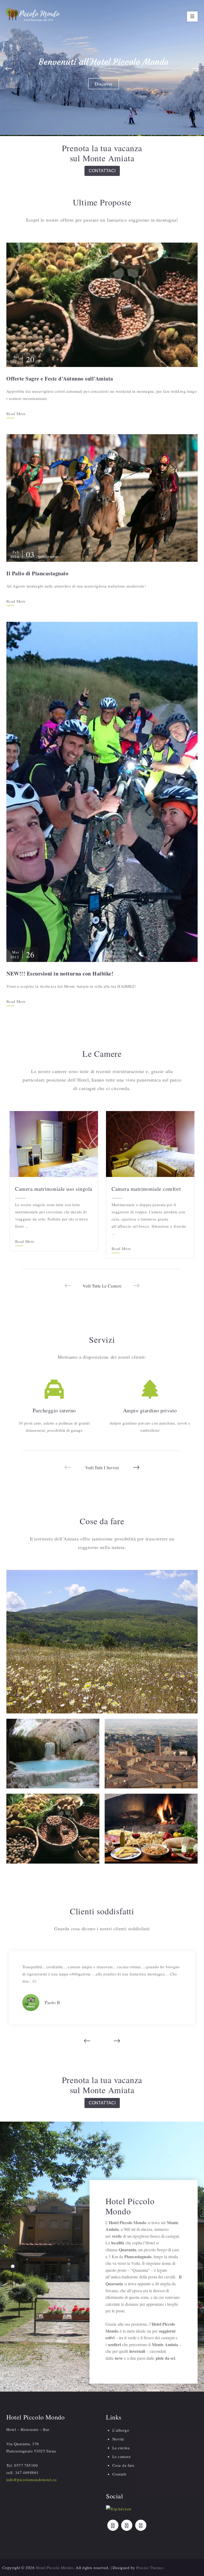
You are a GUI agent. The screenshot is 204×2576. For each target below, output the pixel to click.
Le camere (122, 2456)
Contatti (119, 2474)
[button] (8, 69)
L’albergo (121, 2430)
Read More (16, 414)
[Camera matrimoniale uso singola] (54, 1143)
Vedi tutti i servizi (102, 1468)
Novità (104, 62)
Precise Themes (150, 2567)
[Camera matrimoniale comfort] (150, 1143)
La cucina (121, 2448)
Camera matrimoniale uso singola (54, 1189)
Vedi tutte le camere (102, 1286)
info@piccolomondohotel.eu (31, 2480)
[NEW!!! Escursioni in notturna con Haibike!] (102, 791)
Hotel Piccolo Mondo (55, 2567)
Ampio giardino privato (150, 1410)
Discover (104, 84)
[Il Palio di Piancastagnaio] (102, 497)
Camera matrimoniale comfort (146, 1189)
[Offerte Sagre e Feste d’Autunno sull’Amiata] (102, 304)
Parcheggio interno (54, 1410)
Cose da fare (123, 2465)
